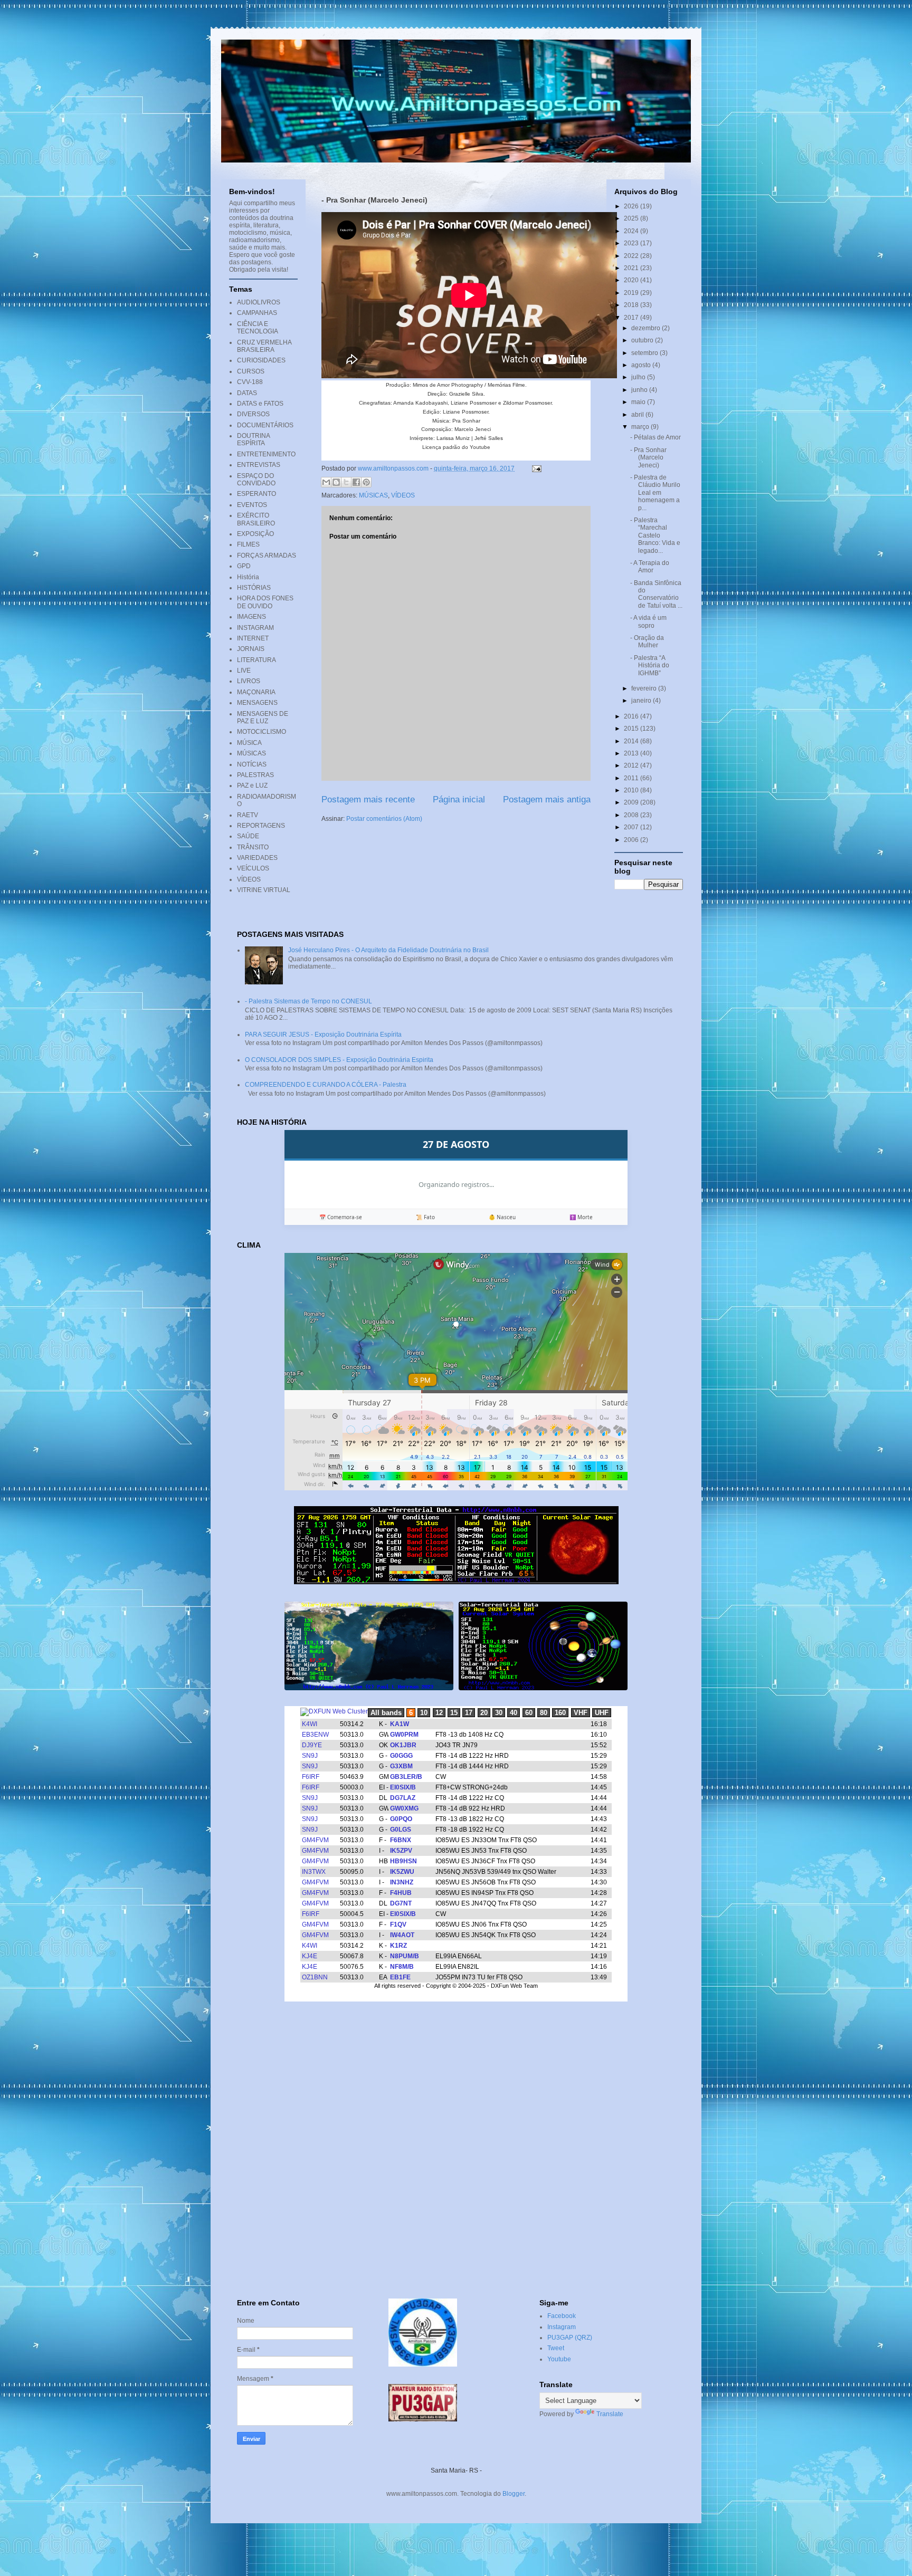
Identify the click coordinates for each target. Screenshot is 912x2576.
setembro (645, 353)
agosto (642, 365)
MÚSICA (249, 743)
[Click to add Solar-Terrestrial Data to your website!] (456, 1582)
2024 (632, 231)
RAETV (248, 815)
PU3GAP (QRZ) (570, 2338)
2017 (632, 318)
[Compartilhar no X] (346, 482)
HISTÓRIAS (254, 588)
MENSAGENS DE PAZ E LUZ (263, 717)
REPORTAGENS (261, 826)
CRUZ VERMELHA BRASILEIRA (264, 346)
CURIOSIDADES (261, 360)
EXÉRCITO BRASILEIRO (256, 519)
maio (639, 402)
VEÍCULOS (253, 868)
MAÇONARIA (256, 692)
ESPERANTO (256, 494)
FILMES (248, 544)
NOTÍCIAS (252, 764)
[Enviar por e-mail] (326, 482)
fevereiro (645, 688)
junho (640, 390)
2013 (632, 753)
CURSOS (251, 371)
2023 (632, 243)
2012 (632, 765)
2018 (632, 305)
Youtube (559, 2359)
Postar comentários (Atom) (384, 819)
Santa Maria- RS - (456, 2470)
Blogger (514, 2494)
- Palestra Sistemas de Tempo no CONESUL (308, 1001)
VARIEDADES (257, 858)
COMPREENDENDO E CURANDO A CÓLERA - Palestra (326, 1085)
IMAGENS (251, 617)
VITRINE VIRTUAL (264, 890)
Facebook (562, 2316)
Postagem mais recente (368, 799)
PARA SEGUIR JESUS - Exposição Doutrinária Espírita (323, 1035)
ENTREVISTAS (259, 465)
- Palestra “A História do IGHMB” (650, 665)
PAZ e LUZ (252, 786)
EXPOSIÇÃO (255, 534)
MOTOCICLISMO (262, 732)
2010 (632, 790)
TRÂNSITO (253, 847)
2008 (632, 815)
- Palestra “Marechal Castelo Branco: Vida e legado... (655, 535)
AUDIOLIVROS (259, 302)
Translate (610, 2414)
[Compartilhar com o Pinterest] (366, 482)
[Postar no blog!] (336, 482)
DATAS (247, 393)
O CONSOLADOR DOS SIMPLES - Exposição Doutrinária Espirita (339, 1060)
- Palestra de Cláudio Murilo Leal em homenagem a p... (655, 493)
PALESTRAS (255, 775)
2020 (632, 280)
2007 (632, 827)
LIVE (244, 671)
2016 (632, 716)
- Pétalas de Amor (655, 437)
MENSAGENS (257, 703)
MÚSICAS (373, 495)
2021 (632, 268)
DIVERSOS (253, 414)
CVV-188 (250, 382)
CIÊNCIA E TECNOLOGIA (258, 328)
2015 (632, 729)
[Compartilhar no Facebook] (356, 482)
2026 (632, 206)
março (641, 427)
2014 (632, 741)
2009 (632, 802)
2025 (632, 218)
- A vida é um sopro (648, 621)
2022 (632, 256)
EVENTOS (252, 505)
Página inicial (459, 799)
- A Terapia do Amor (650, 567)
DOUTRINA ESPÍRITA (253, 439)
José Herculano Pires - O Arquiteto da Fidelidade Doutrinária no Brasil (388, 950)
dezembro (647, 328)
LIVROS (249, 681)
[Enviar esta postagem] (535, 468)
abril (638, 415)
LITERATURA (256, 660)
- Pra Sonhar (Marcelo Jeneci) (648, 458)
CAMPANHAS (257, 313)
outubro (643, 340)
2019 (632, 293)
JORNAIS (251, 649)
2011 (632, 778)
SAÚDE (248, 836)
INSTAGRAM (255, 628)
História (248, 577)
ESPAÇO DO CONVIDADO (256, 480)
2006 (632, 840)
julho (639, 377)
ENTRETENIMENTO (266, 454)
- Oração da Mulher (647, 641)
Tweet (556, 2348)
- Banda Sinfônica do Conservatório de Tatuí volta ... (656, 594)
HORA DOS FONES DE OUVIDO (265, 602)
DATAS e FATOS (260, 404)
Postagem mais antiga (547, 799)
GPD (244, 566)
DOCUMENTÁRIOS (265, 425)
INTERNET (253, 638)
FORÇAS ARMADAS (267, 556)
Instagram (562, 2327)
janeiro (642, 701)
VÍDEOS (403, 495)
